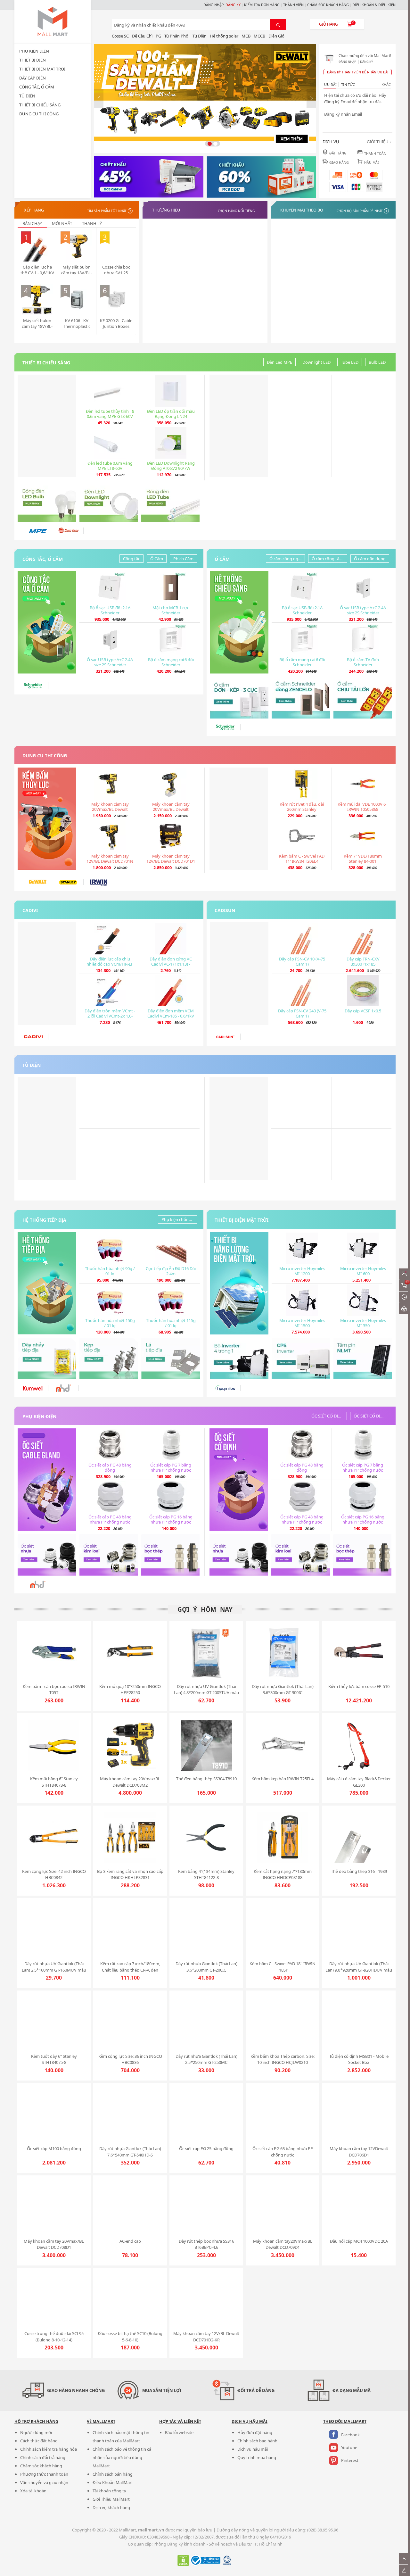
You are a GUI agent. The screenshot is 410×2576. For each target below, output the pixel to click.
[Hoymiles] (225, 1388)
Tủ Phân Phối (177, 36)
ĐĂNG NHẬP (213, 5)
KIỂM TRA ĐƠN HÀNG (262, 5)
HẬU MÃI (372, 162)
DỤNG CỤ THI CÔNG (39, 114)
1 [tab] (210, 144)
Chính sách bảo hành (257, 2441)
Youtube (349, 2447)
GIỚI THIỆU (380, 142)
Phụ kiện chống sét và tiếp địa (179, 1219)
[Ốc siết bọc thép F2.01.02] (171, 1555)
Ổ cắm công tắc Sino (329, 559)
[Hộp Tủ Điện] (149, 177)
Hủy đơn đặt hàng (255, 2432)
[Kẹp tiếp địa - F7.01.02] (109, 1359)
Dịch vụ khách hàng (111, 2507)
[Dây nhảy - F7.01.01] (47, 1359)
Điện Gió (276, 36)
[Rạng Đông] (68, 531)
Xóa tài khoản (33, 2491)
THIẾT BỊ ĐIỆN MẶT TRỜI (42, 69)
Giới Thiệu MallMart (111, 2499)
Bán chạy (32, 223)
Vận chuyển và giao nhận (44, 2482)
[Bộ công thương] (205, 2564)
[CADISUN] (225, 1037)
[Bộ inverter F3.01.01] (239, 1359)
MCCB (259, 36)
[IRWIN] (99, 882)
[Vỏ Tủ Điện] (239, 1128)
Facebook (350, 2435)
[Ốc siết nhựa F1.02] (47, 1555)
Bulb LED (377, 362)
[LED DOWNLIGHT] (109, 501)
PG (158, 36)
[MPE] (38, 531)
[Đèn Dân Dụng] (47, 426)
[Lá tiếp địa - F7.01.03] (171, 1359)
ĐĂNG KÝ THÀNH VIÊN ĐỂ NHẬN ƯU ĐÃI (358, 72)
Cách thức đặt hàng (39, 2441)
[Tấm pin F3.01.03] (363, 1359)
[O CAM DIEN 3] (363, 698)
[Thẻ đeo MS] (47, 1128)
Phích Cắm (183, 559)
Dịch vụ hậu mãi (253, 2449)
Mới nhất (62, 223)
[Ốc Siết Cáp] (47, 1480)
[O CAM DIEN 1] (239, 698)
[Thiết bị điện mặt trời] (239, 1283)
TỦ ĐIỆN (27, 96)
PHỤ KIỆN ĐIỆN (34, 51)
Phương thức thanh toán (44, 2474)
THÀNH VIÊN (293, 5)
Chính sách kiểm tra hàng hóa (49, 2449)
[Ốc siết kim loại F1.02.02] (109, 1555)
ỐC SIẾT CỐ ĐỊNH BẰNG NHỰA (371, 1416)
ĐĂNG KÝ (233, 5)
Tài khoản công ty (109, 2491)
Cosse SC (120, 36)
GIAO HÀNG (339, 162)
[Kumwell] (33, 1388)
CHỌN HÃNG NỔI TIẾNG (236, 211)
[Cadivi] (47, 974)
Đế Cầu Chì (142, 36)
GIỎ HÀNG (328, 24)
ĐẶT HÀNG (338, 153)
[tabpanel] (205, 99)
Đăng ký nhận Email (343, 114)
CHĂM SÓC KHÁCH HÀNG (328, 5)
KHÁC (386, 85)
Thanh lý (92, 223)
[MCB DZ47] (261, 177)
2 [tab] (215, 144)
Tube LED (350, 362)
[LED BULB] (47, 501)
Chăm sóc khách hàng (41, 2466)
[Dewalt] (38, 882)
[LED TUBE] (171, 501)
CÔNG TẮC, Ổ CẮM (37, 87)
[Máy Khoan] (47, 819)
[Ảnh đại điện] (330, 58)
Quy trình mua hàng (257, 2457)
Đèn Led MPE (279, 362)
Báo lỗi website (179, 2432)
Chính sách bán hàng (113, 2474)
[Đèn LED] (239, 426)
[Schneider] (33, 686)
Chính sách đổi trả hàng (43, 2457)
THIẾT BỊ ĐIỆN (33, 60)
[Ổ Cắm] (239, 622)
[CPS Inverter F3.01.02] (301, 1359)
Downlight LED (316, 362)
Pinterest (350, 2460)
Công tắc (131, 559)
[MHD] (63, 1388)
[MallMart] (53, 22)
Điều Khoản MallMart (113, 2482)
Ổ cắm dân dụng (370, 559)
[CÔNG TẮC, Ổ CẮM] (47, 622)
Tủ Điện (200, 36)
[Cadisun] (239, 974)
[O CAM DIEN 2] (301, 698)
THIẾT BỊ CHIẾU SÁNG (40, 105)
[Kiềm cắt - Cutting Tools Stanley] (239, 819)
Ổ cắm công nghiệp (287, 559)
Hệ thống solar (224, 36)
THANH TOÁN (375, 154)
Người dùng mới (36, 2432)
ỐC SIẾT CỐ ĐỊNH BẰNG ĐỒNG (329, 1416)
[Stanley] (68, 882)
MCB (246, 36)
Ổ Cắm (157, 559)
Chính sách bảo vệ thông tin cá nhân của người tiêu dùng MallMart (122, 2457)
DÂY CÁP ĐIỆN (33, 78)
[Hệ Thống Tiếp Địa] (47, 1283)
